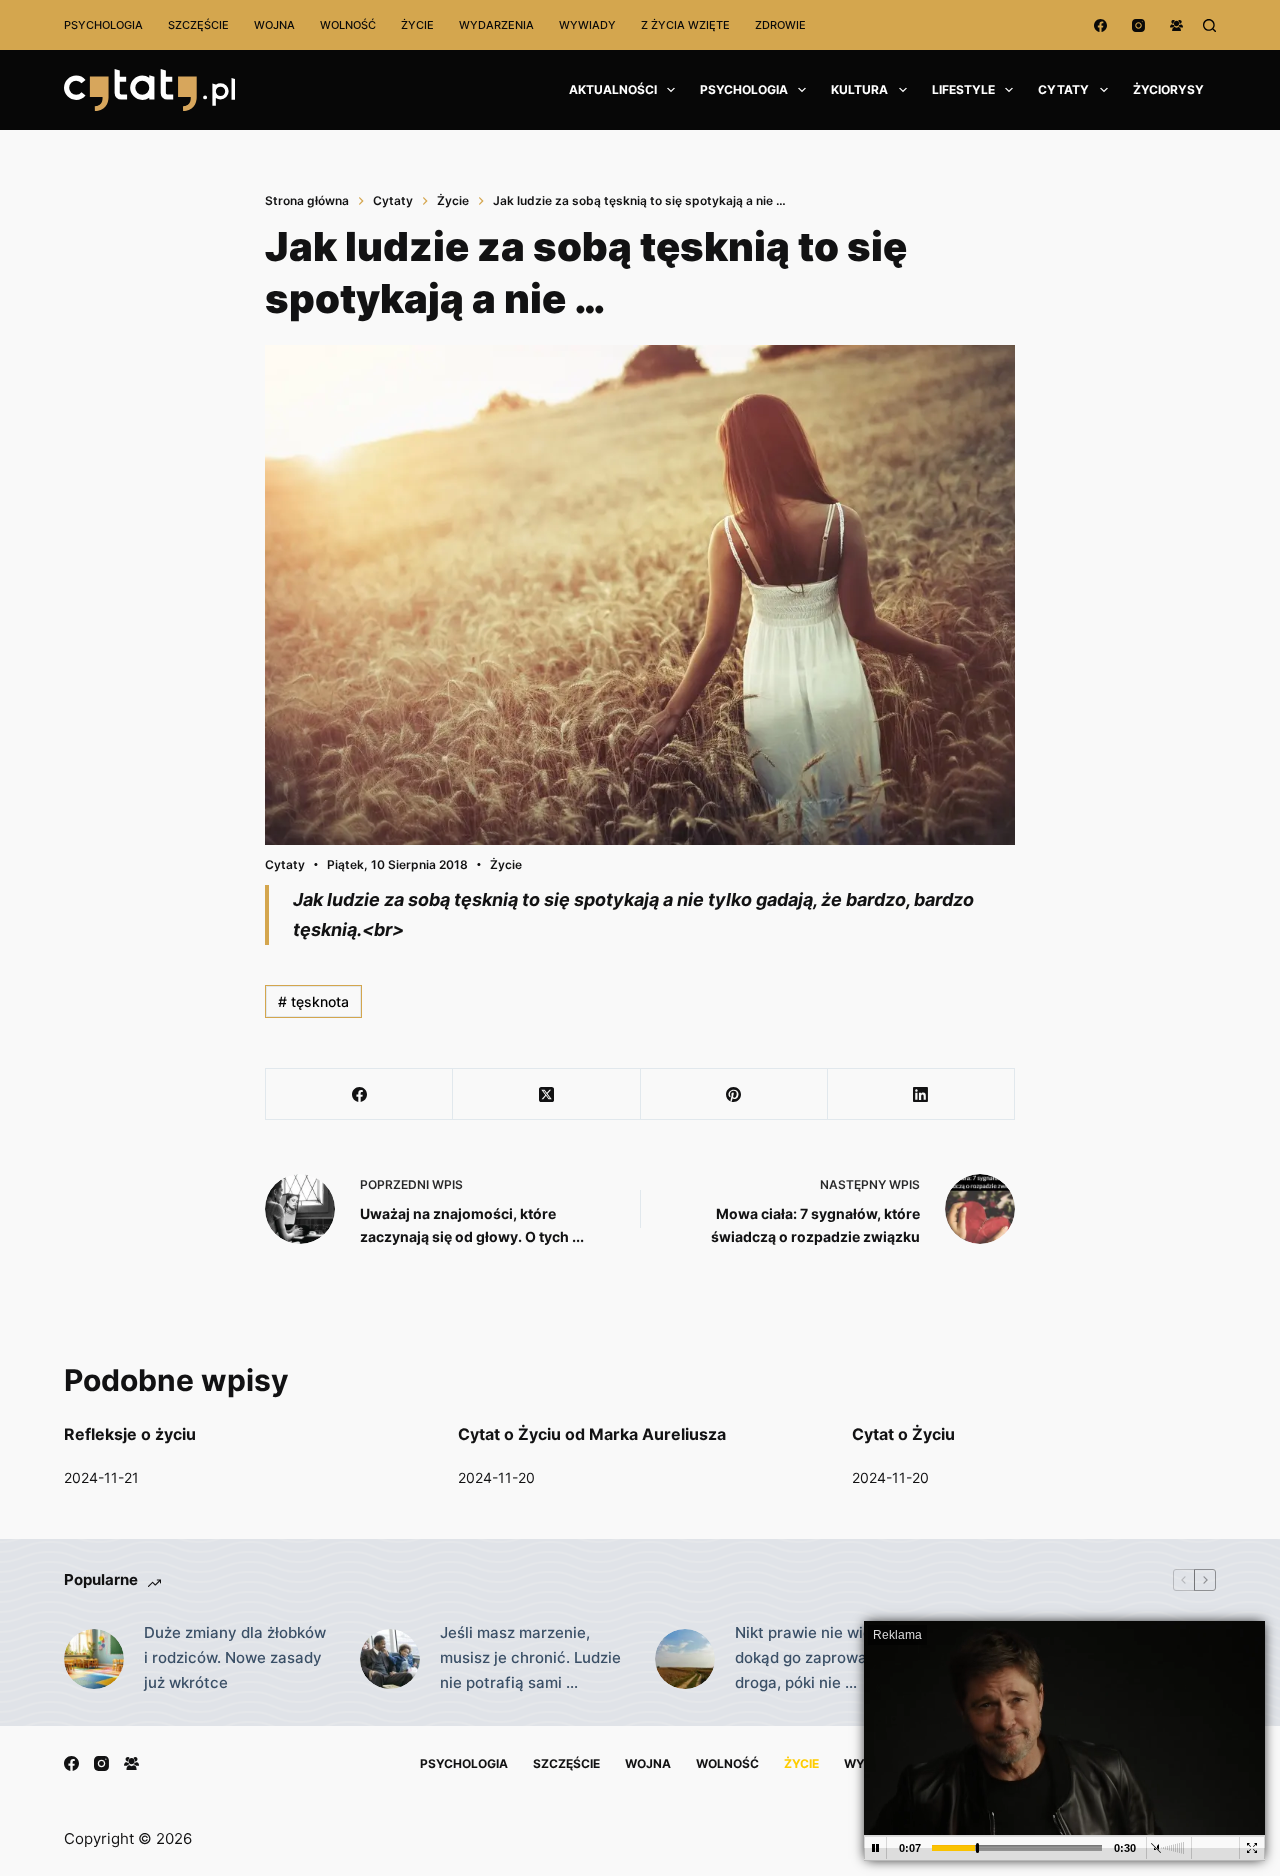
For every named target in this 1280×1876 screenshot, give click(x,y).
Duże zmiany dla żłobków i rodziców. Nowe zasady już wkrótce (235, 1657)
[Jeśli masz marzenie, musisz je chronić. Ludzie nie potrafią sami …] (390, 1659)
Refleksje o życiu (130, 1434)
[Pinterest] (734, 1094)
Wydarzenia (496, 25)
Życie (417, 25)
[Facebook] (1100, 25)
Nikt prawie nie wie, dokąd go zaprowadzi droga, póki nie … (811, 1657)
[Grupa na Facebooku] (1176, 25)
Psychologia (103, 25)
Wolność (348, 25)
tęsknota (313, 1001)
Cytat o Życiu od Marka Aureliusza (592, 1434)
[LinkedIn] (921, 1094)
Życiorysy (1168, 89)
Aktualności (613, 89)
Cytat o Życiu (903, 1434)
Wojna (274, 25)
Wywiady (587, 25)
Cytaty (1063, 89)
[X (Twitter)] (546, 1094)
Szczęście (198, 25)
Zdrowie (780, 25)
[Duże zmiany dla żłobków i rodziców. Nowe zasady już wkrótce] (94, 1659)
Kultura (859, 89)
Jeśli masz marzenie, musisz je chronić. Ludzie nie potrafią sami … (530, 1657)
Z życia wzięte (685, 25)
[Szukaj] (1209, 25)
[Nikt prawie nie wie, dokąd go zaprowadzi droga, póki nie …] (685, 1659)
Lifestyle (963, 89)
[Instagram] (1138, 25)
